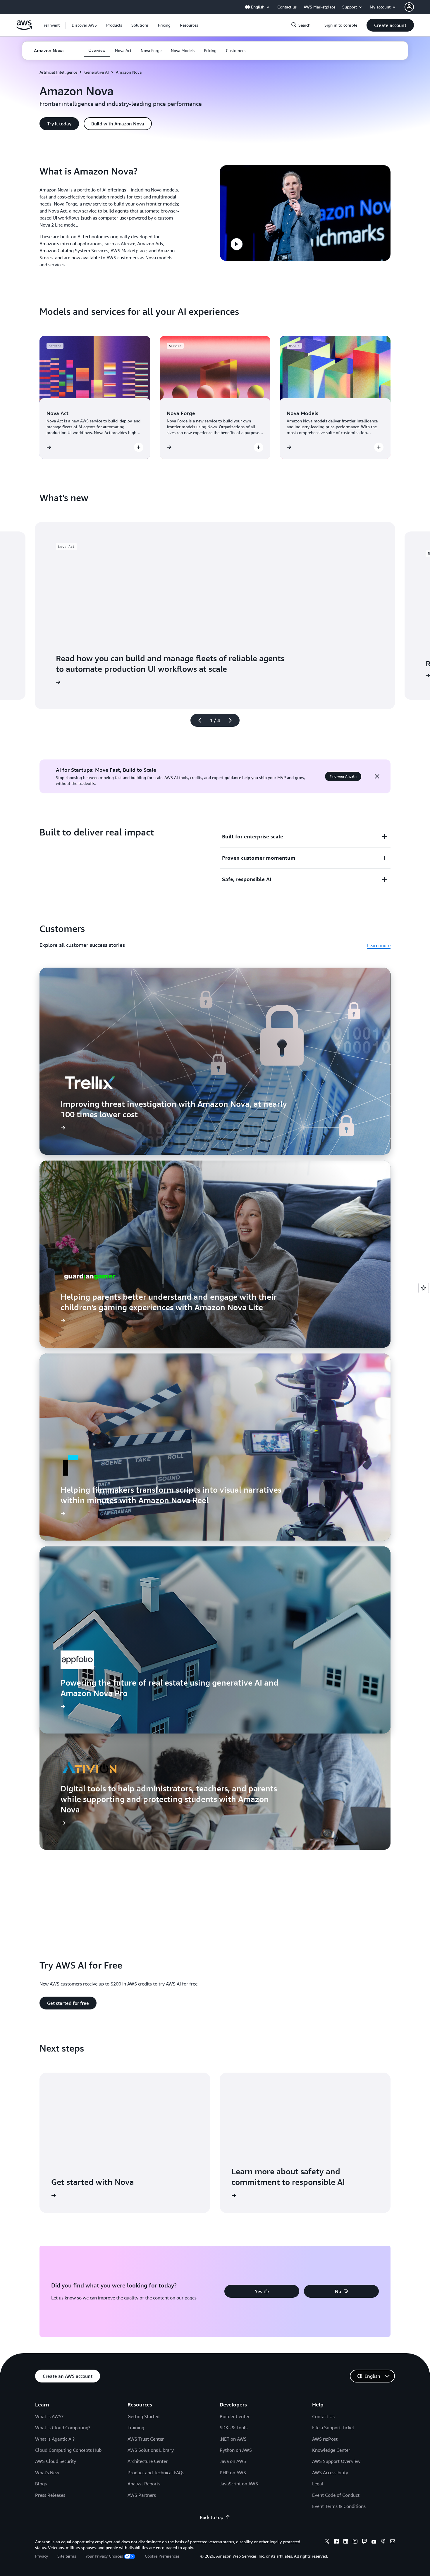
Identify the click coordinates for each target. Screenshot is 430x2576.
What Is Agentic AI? (55, 2439)
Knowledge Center (331, 2450)
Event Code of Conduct (336, 2495)
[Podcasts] (383, 2542)
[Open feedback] (424, 1288)
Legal (318, 2484)
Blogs (41, 2484)
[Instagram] (355, 2542)
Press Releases (50, 2495)
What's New (47, 2473)
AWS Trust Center (146, 2439)
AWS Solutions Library (151, 2450)
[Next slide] (233, 720)
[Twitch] (364, 2542)
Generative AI (97, 72)
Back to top (211, 2517)
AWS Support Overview (336, 2461)
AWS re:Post (325, 2439)
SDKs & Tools (234, 2427)
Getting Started (143, 2416)
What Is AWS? (49, 2416)
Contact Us (323, 2416)
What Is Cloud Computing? (63, 2427)
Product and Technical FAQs (156, 2473)
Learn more (379, 945)
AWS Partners (142, 2495)
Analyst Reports (144, 2484)
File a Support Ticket (333, 2427)
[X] (327, 2542)
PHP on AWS (233, 2473)
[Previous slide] (197, 720)
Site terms (67, 2556)
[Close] (377, 776)
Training (136, 2427)
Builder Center (235, 2416)
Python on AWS (236, 2450)
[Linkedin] (346, 2542)
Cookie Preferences (162, 2556)
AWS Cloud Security (56, 2461)
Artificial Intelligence (58, 72)
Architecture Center (148, 2461)
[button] (84, 25)
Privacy (42, 2556)
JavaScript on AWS (239, 2484)
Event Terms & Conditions (339, 2506)
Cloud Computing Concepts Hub (68, 2450)
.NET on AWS (233, 2439)
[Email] (393, 2542)
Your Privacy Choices (104, 2556)
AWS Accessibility (330, 2473)
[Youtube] (374, 2542)
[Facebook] (336, 2542)
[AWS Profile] (409, 7)
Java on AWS (233, 2461)
